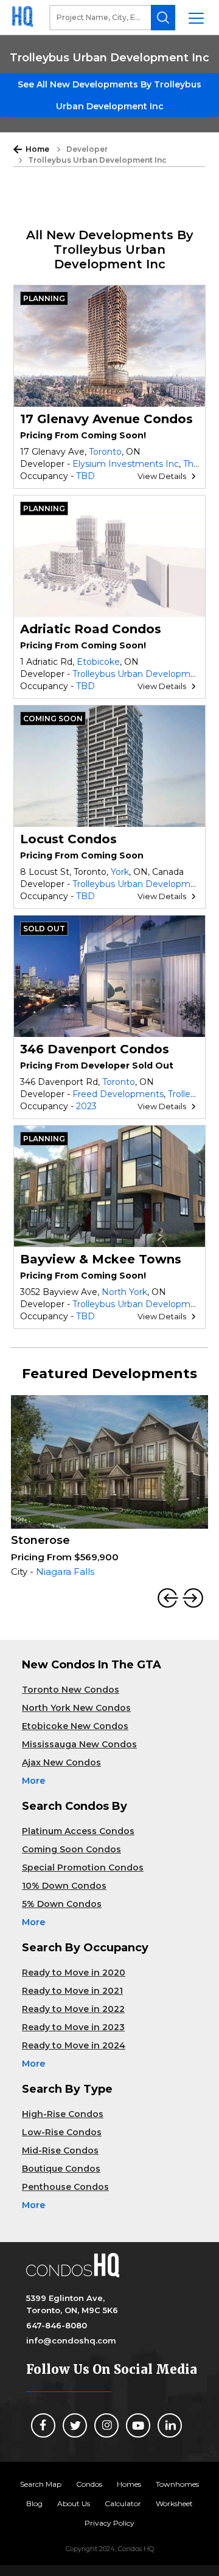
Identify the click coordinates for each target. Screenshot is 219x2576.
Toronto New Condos (71, 1690)
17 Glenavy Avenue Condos (106, 419)
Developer (87, 149)
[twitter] (75, 2425)
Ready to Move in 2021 (72, 1991)
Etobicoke (98, 662)
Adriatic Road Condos (91, 629)
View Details (162, 476)
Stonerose (40, 1540)
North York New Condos (76, 1708)
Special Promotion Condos (83, 1867)
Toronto (105, 452)
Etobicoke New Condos (75, 1726)
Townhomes (177, 2484)
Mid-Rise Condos (60, 2150)
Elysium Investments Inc (126, 464)
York (120, 872)
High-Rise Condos (63, 2114)
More (33, 1781)
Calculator (123, 2503)
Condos (89, 2484)
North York (124, 1292)
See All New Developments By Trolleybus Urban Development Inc (109, 95)
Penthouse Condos (65, 2187)
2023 (86, 1106)
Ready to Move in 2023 (73, 2027)
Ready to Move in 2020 (74, 1973)
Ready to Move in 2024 (74, 2045)
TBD (85, 476)
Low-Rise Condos (62, 2132)
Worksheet (174, 2503)
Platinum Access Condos (78, 1831)
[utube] (138, 2425)
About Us (74, 2503)
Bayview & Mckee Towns (101, 1259)
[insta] (106, 2425)
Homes (129, 2484)
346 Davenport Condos (95, 1049)
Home (37, 149)
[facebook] (43, 2425)
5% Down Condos (62, 1904)
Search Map (41, 2484)
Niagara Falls (65, 1572)
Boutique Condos (61, 2169)
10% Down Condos (64, 1886)
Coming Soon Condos (71, 1849)
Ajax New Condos (61, 1762)
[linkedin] (170, 2425)
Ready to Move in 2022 (73, 2009)
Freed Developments (118, 1094)
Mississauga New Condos (79, 1744)
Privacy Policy (109, 2523)
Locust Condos (68, 839)
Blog (34, 2503)
